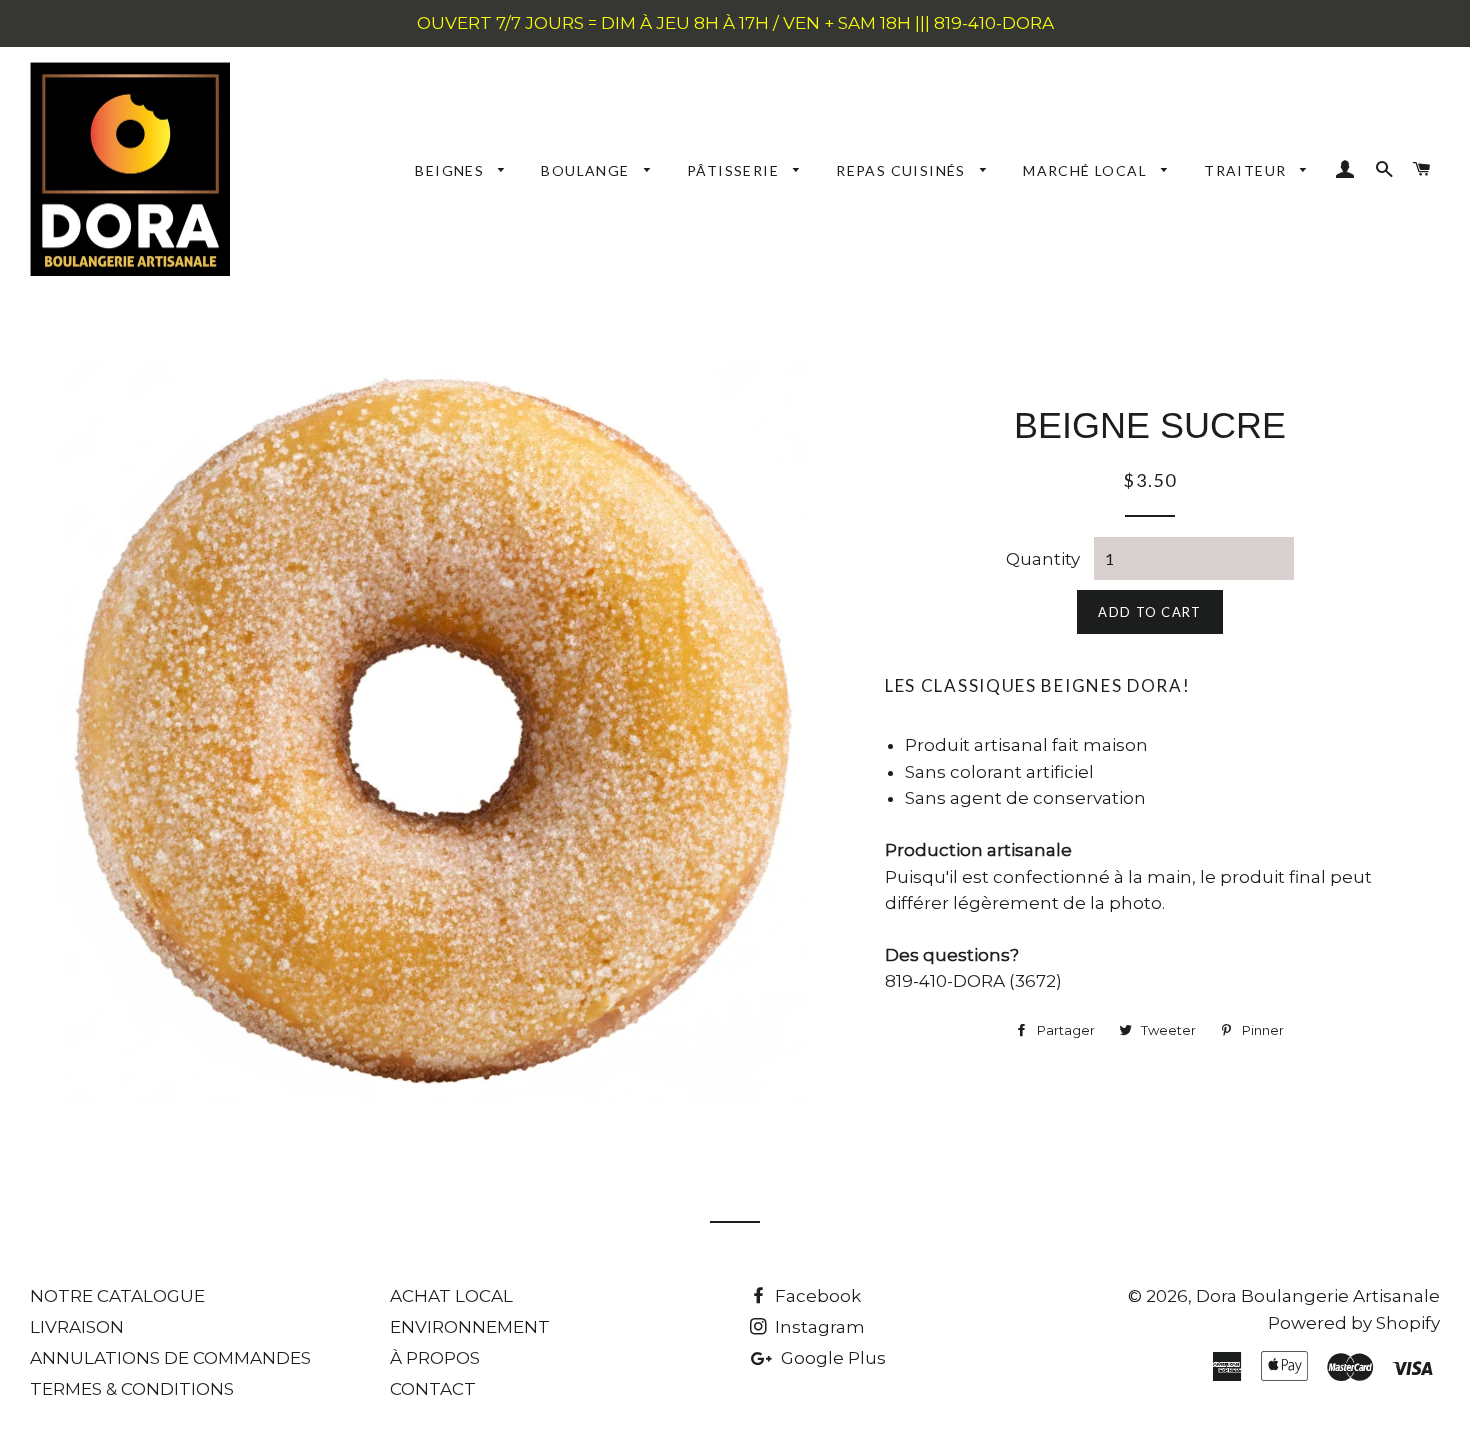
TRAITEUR (1247, 170)
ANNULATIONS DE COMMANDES (170, 1358)
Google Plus (831, 1358)
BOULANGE (587, 170)
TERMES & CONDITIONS (132, 1389)
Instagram (818, 1327)
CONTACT (433, 1389)
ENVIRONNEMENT (470, 1327)
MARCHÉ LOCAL (1087, 170)
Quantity (1043, 559)
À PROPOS (435, 1358)
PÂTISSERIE (735, 170)
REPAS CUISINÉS (903, 170)
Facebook (816, 1296)
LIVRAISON (77, 1327)
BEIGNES (451, 170)
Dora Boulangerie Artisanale (1318, 1296)
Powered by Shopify (1354, 1323)
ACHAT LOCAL (451, 1296)
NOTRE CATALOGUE (117, 1296)
